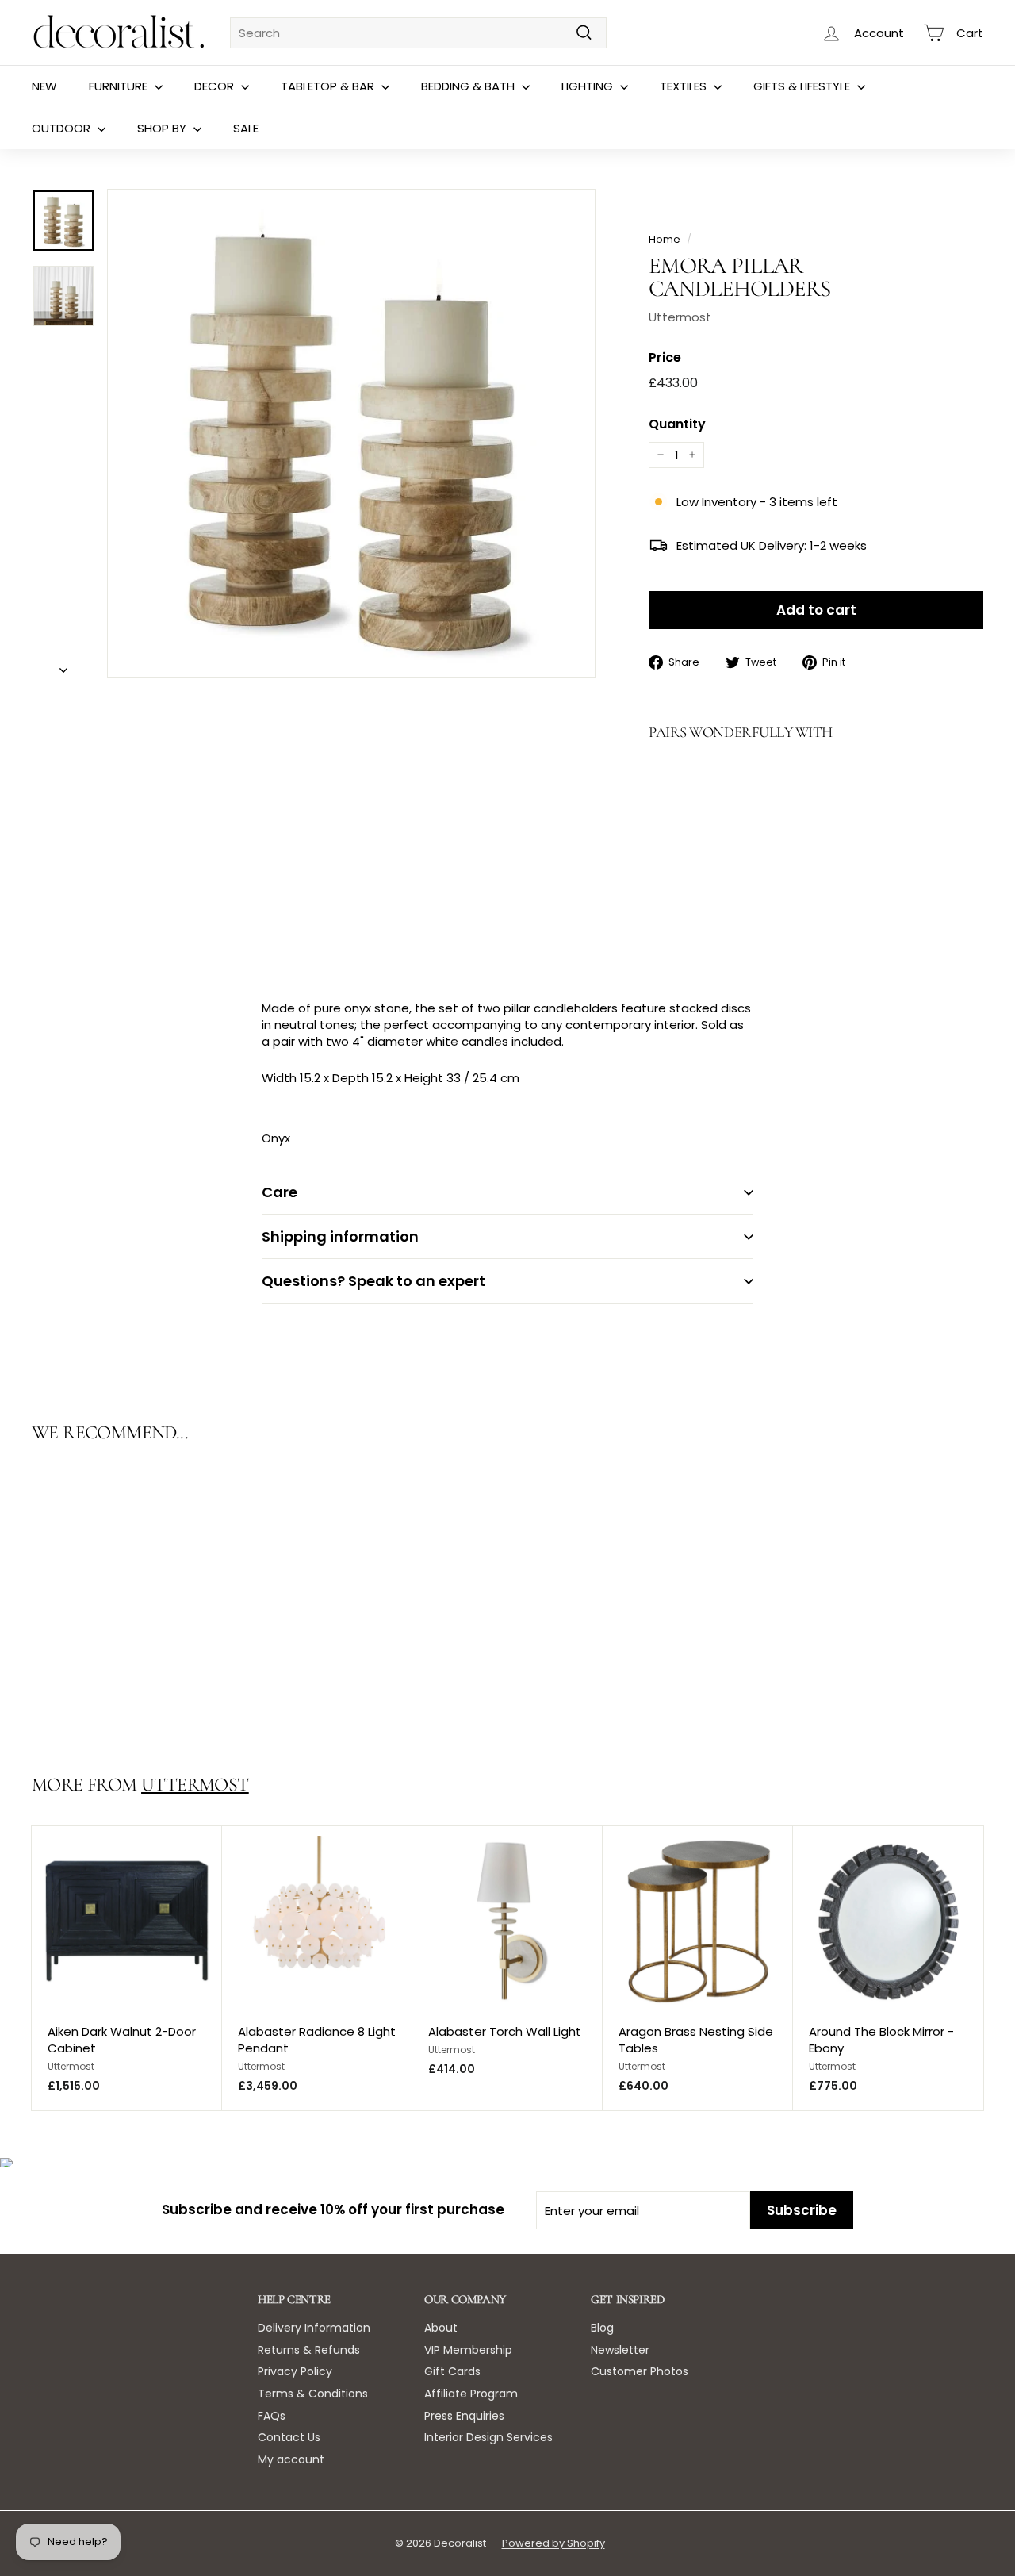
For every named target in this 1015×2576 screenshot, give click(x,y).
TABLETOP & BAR (329, 86)
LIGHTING (589, 86)
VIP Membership (468, 2350)
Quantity (677, 424)
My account (291, 2459)
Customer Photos (640, 2371)
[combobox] (418, 33)
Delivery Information (314, 2328)
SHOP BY (163, 128)
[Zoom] (351, 433)
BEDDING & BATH (469, 86)
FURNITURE (120, 86)
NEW (44, 86)
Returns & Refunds (309, 2350)
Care (280, 1192)
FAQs (272, 2416)
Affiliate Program (471, 2394)
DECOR (216, 86)
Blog (602, 2328)
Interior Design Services (488, 2437)
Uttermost (680, 317)
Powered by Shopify (553, 2543)
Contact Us (289, 2437)
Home (665, 239)
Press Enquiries (464, 2416)
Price (665, 358)
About (441, 2328)
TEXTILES (685, 86)
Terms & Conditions (313, 2394)
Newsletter (620, 2350)
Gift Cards (452, 2371)
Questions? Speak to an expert (373, 1281)
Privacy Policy (295, 2371)
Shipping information (340, 1236)
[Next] (63, 665)
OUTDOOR (63, 128)
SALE (246, 128)
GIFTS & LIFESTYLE (803, 86)
